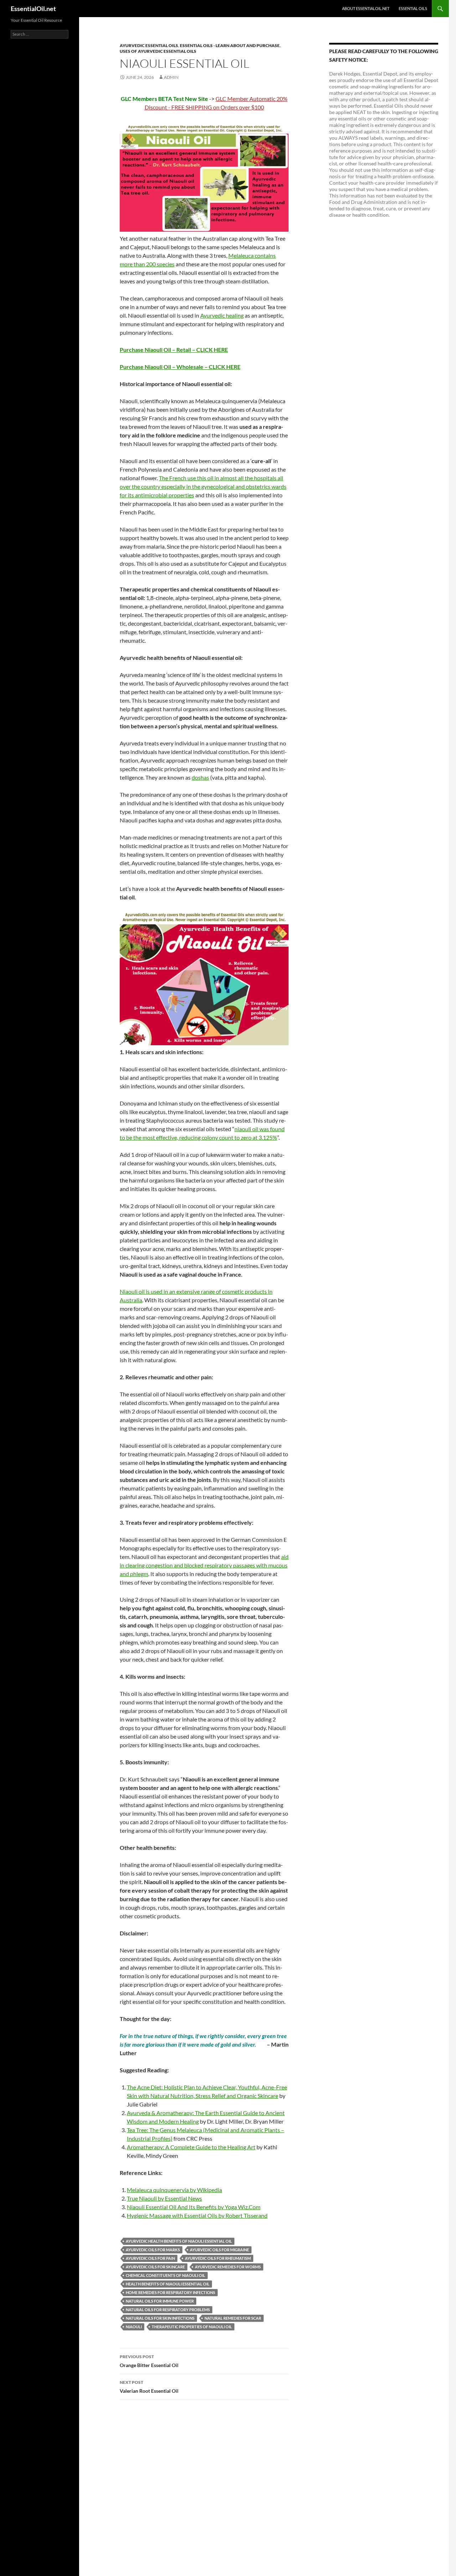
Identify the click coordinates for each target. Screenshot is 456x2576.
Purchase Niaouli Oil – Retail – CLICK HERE (174, 350)
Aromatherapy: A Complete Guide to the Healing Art (191, 2147)
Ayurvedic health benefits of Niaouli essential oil (179, 2241)
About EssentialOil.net (366, 8)
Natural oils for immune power (160, 2301)
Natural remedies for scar (233, 2318)
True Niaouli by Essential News (164, 2198)
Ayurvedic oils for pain (150, 2258)
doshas (200, 777)
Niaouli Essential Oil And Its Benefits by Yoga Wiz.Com (194, 2207)
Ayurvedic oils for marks (153, 2250)
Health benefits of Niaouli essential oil (168, 2284)
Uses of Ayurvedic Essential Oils (158, 51)
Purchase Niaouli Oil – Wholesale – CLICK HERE (180, 367)
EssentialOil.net (33, 9)
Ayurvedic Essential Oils (149, 45)
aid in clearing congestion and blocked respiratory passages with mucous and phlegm (204, 1565)
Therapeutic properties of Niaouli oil (192, 2327)
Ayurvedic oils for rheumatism (218, 2258)
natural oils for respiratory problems (168, 2310)
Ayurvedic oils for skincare (155, 2267)
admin (171, 77)
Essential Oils (413, 8)
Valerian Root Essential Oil (149, 2387)
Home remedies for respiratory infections (170, 2292)
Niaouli (134, 2327)
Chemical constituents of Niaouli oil (165, 2275)
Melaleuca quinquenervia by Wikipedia (174, 2190)
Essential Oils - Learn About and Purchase (230, 45)
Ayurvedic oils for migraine (219, 2250)
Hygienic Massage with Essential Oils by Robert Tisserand (197, 2215)
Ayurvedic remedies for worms (228, 2267)
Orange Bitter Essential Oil (149, 2361)
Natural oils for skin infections (160, 2318)
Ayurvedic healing (222, 315)
